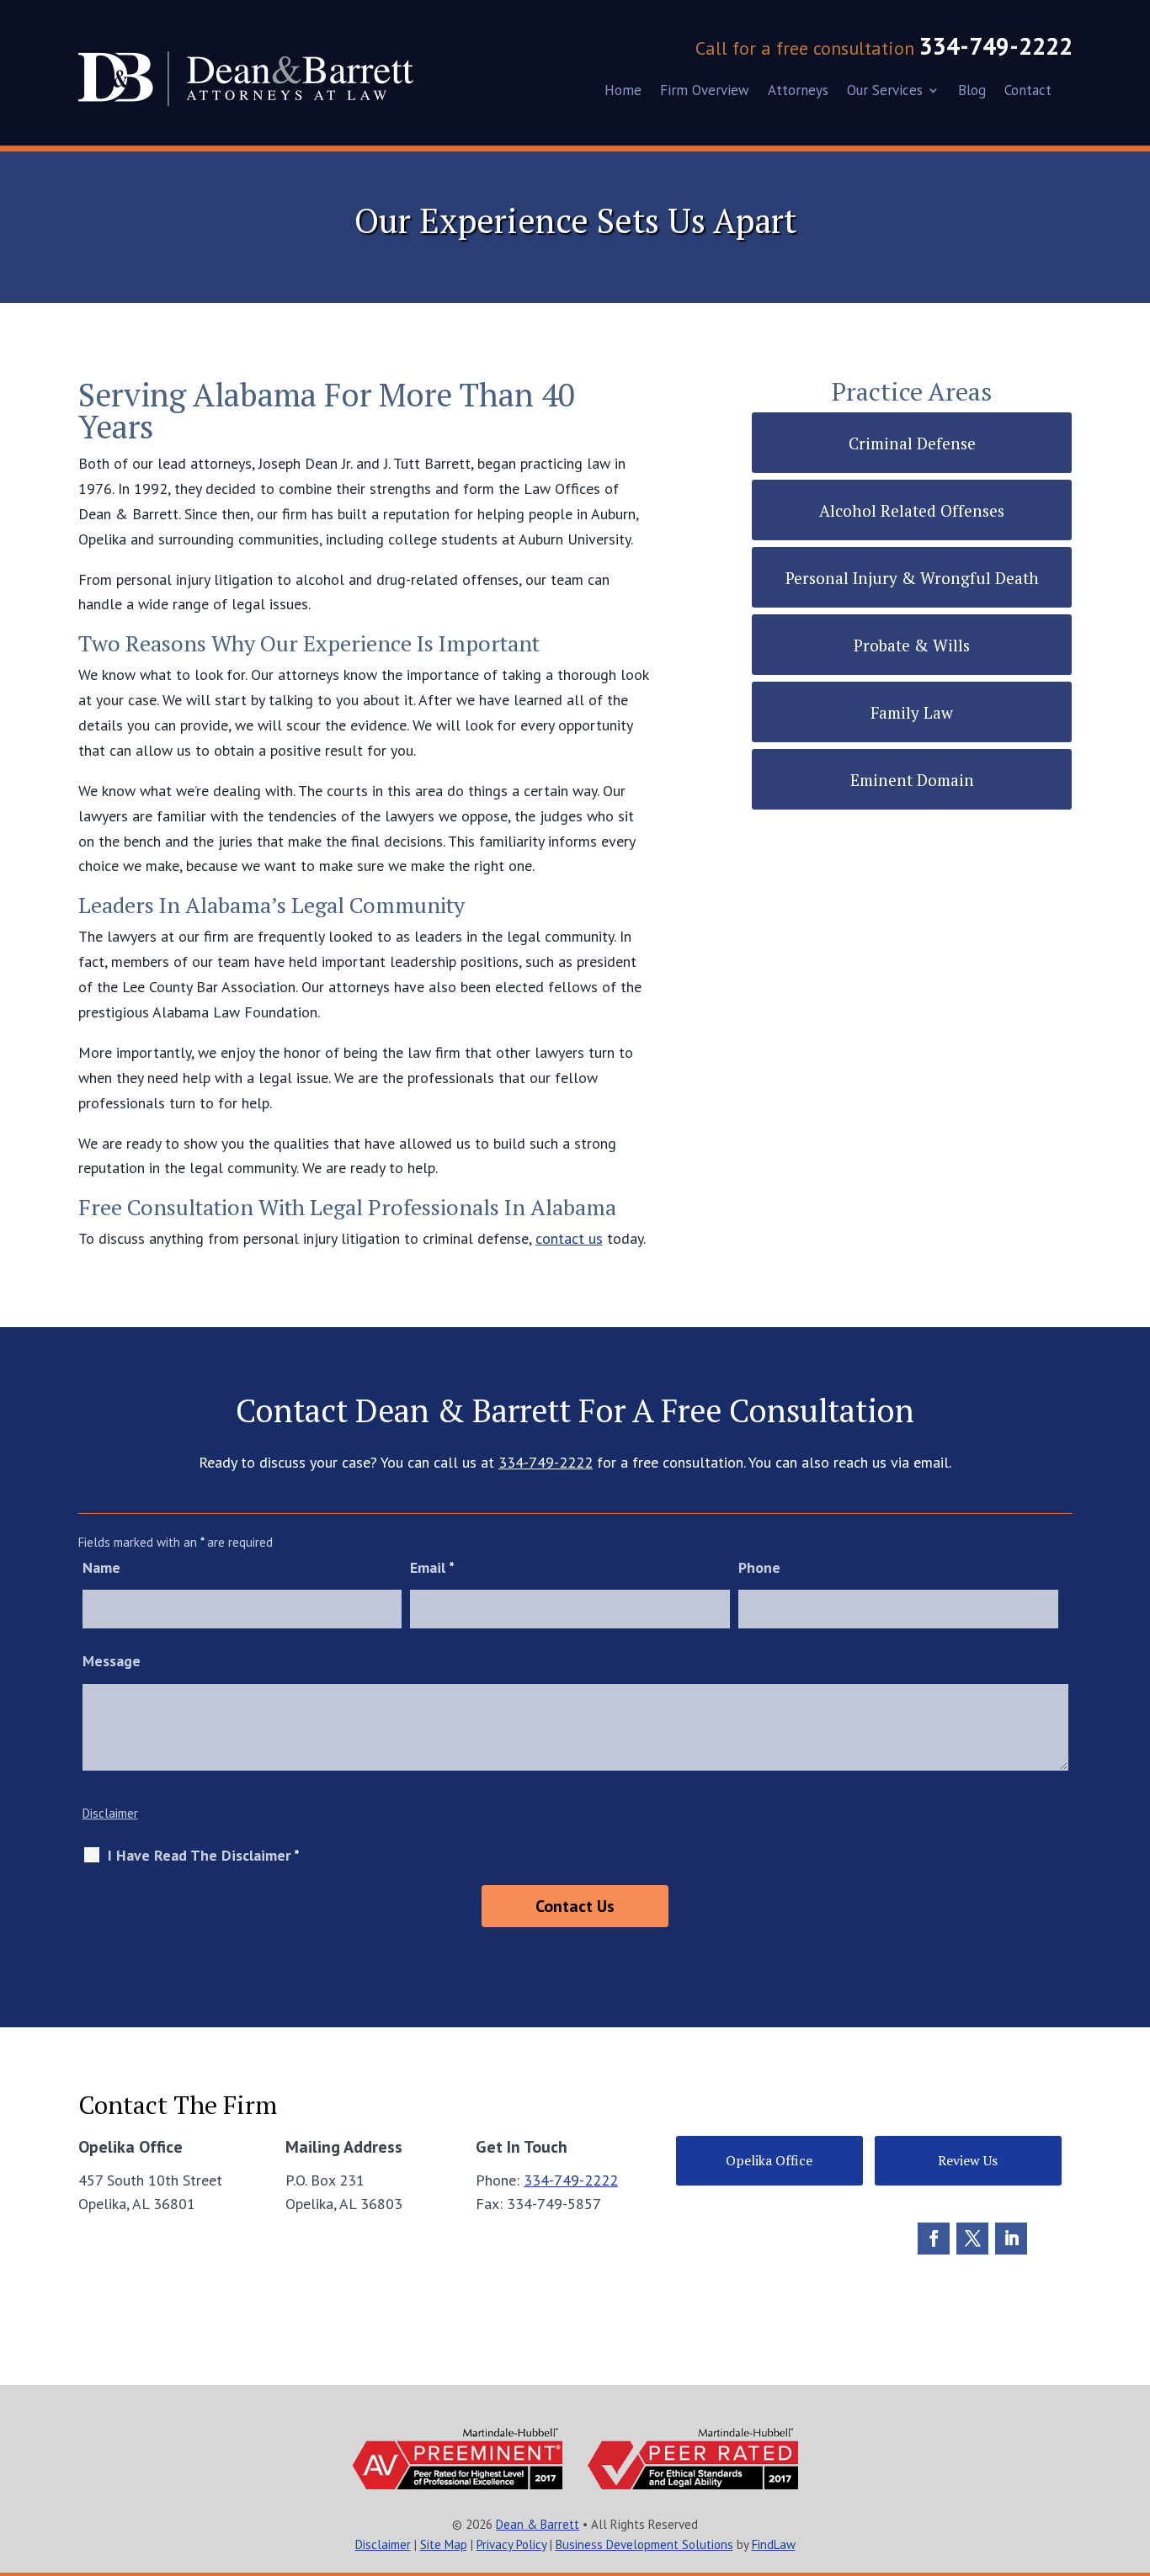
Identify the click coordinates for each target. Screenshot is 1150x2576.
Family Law (912, 712)
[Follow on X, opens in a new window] (972, 2239)
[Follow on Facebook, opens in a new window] (934, 2239)
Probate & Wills (912, 645)
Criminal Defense (912, 443)
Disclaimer (110, 1813)
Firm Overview (705, 92)
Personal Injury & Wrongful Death (912, 578)
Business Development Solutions (644, 2544)
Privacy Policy (511, 2544)
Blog (972, 92)
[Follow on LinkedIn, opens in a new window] (1011, 2239)
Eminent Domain (912, 780)
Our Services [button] (885, 92)
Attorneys (798, 92)
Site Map (444, 2544)
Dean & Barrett (538, 2524)
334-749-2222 (996, 46)
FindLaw (774, 2544)
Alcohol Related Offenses (912, 510)
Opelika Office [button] (769, 2160)
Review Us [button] (968, 2160)
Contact (1028, 92)
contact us (569, 1238)
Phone (759, 1567)
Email (432, 1567)
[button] (1131, 2454)
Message (112, 1661)
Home (623, 92)
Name (101, 1567)
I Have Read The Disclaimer (204, 1856)
